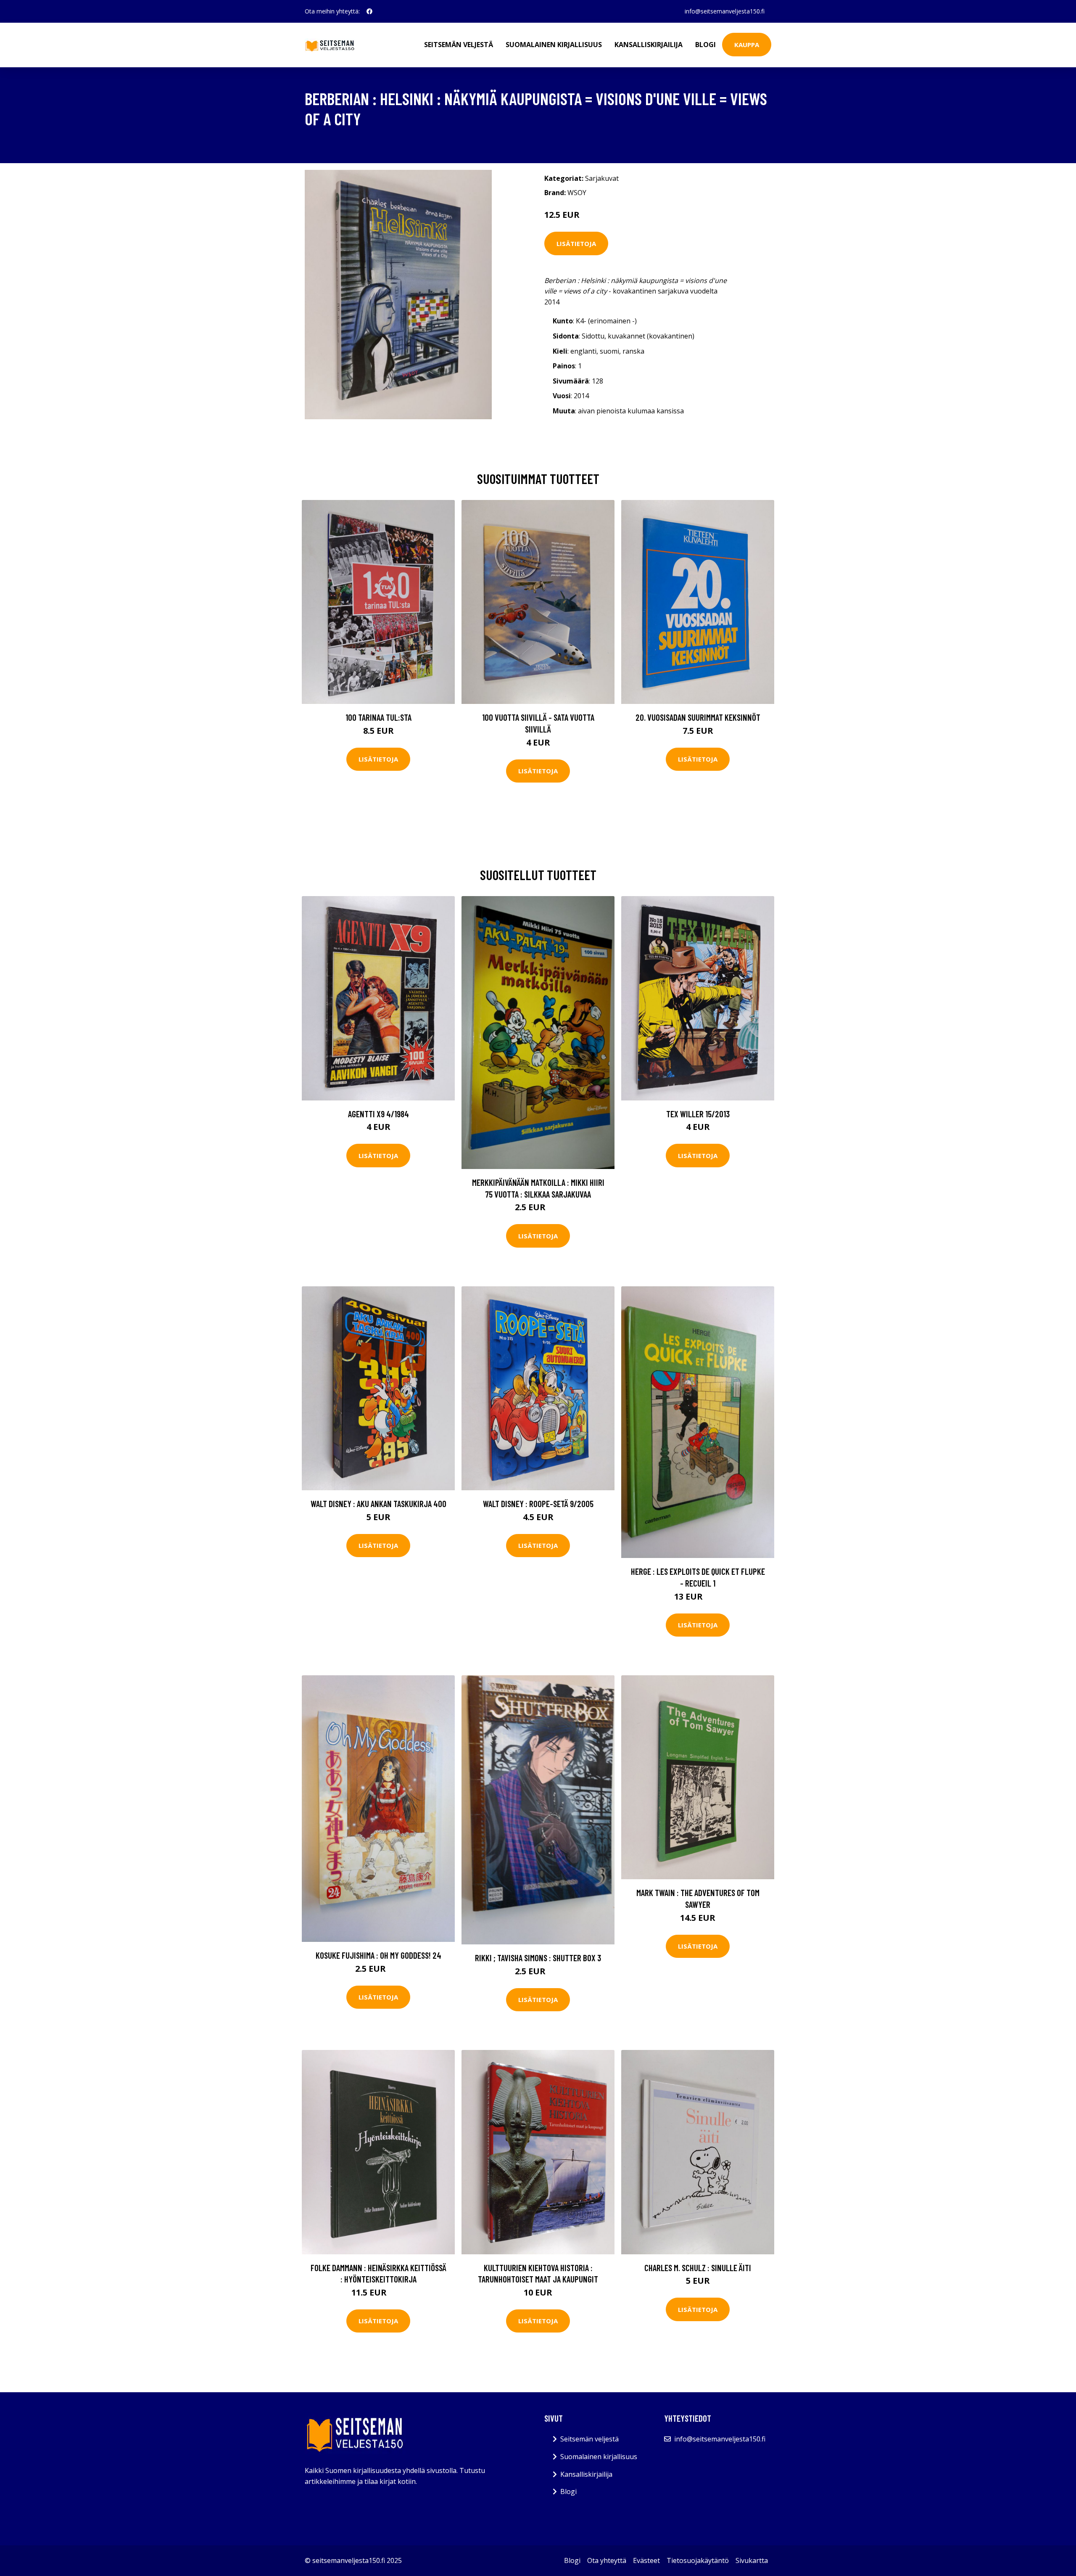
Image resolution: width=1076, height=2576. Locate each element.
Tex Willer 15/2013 (698, 1114)
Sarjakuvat (602, 178)
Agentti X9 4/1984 (378, 1114)
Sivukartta (752, 2560)
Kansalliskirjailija (649, 45)
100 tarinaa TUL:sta (378, 717)
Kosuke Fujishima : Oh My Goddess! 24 (378, 1955)
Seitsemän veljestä (459, 45)
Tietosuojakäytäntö (698, 2560)
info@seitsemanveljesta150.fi (725, 11)
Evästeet (646, 2560)
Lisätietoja (576, 243)
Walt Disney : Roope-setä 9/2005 (538, 1504)
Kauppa (747, 45)
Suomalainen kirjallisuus (554, 45)
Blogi (705, 45)
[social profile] (369, 11)
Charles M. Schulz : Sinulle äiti (698, 2268)
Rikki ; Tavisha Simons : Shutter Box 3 (538, 1958)
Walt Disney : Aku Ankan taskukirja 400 (378, 1504)
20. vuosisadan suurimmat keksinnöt (698, 717)
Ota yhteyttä (607, 2560)
